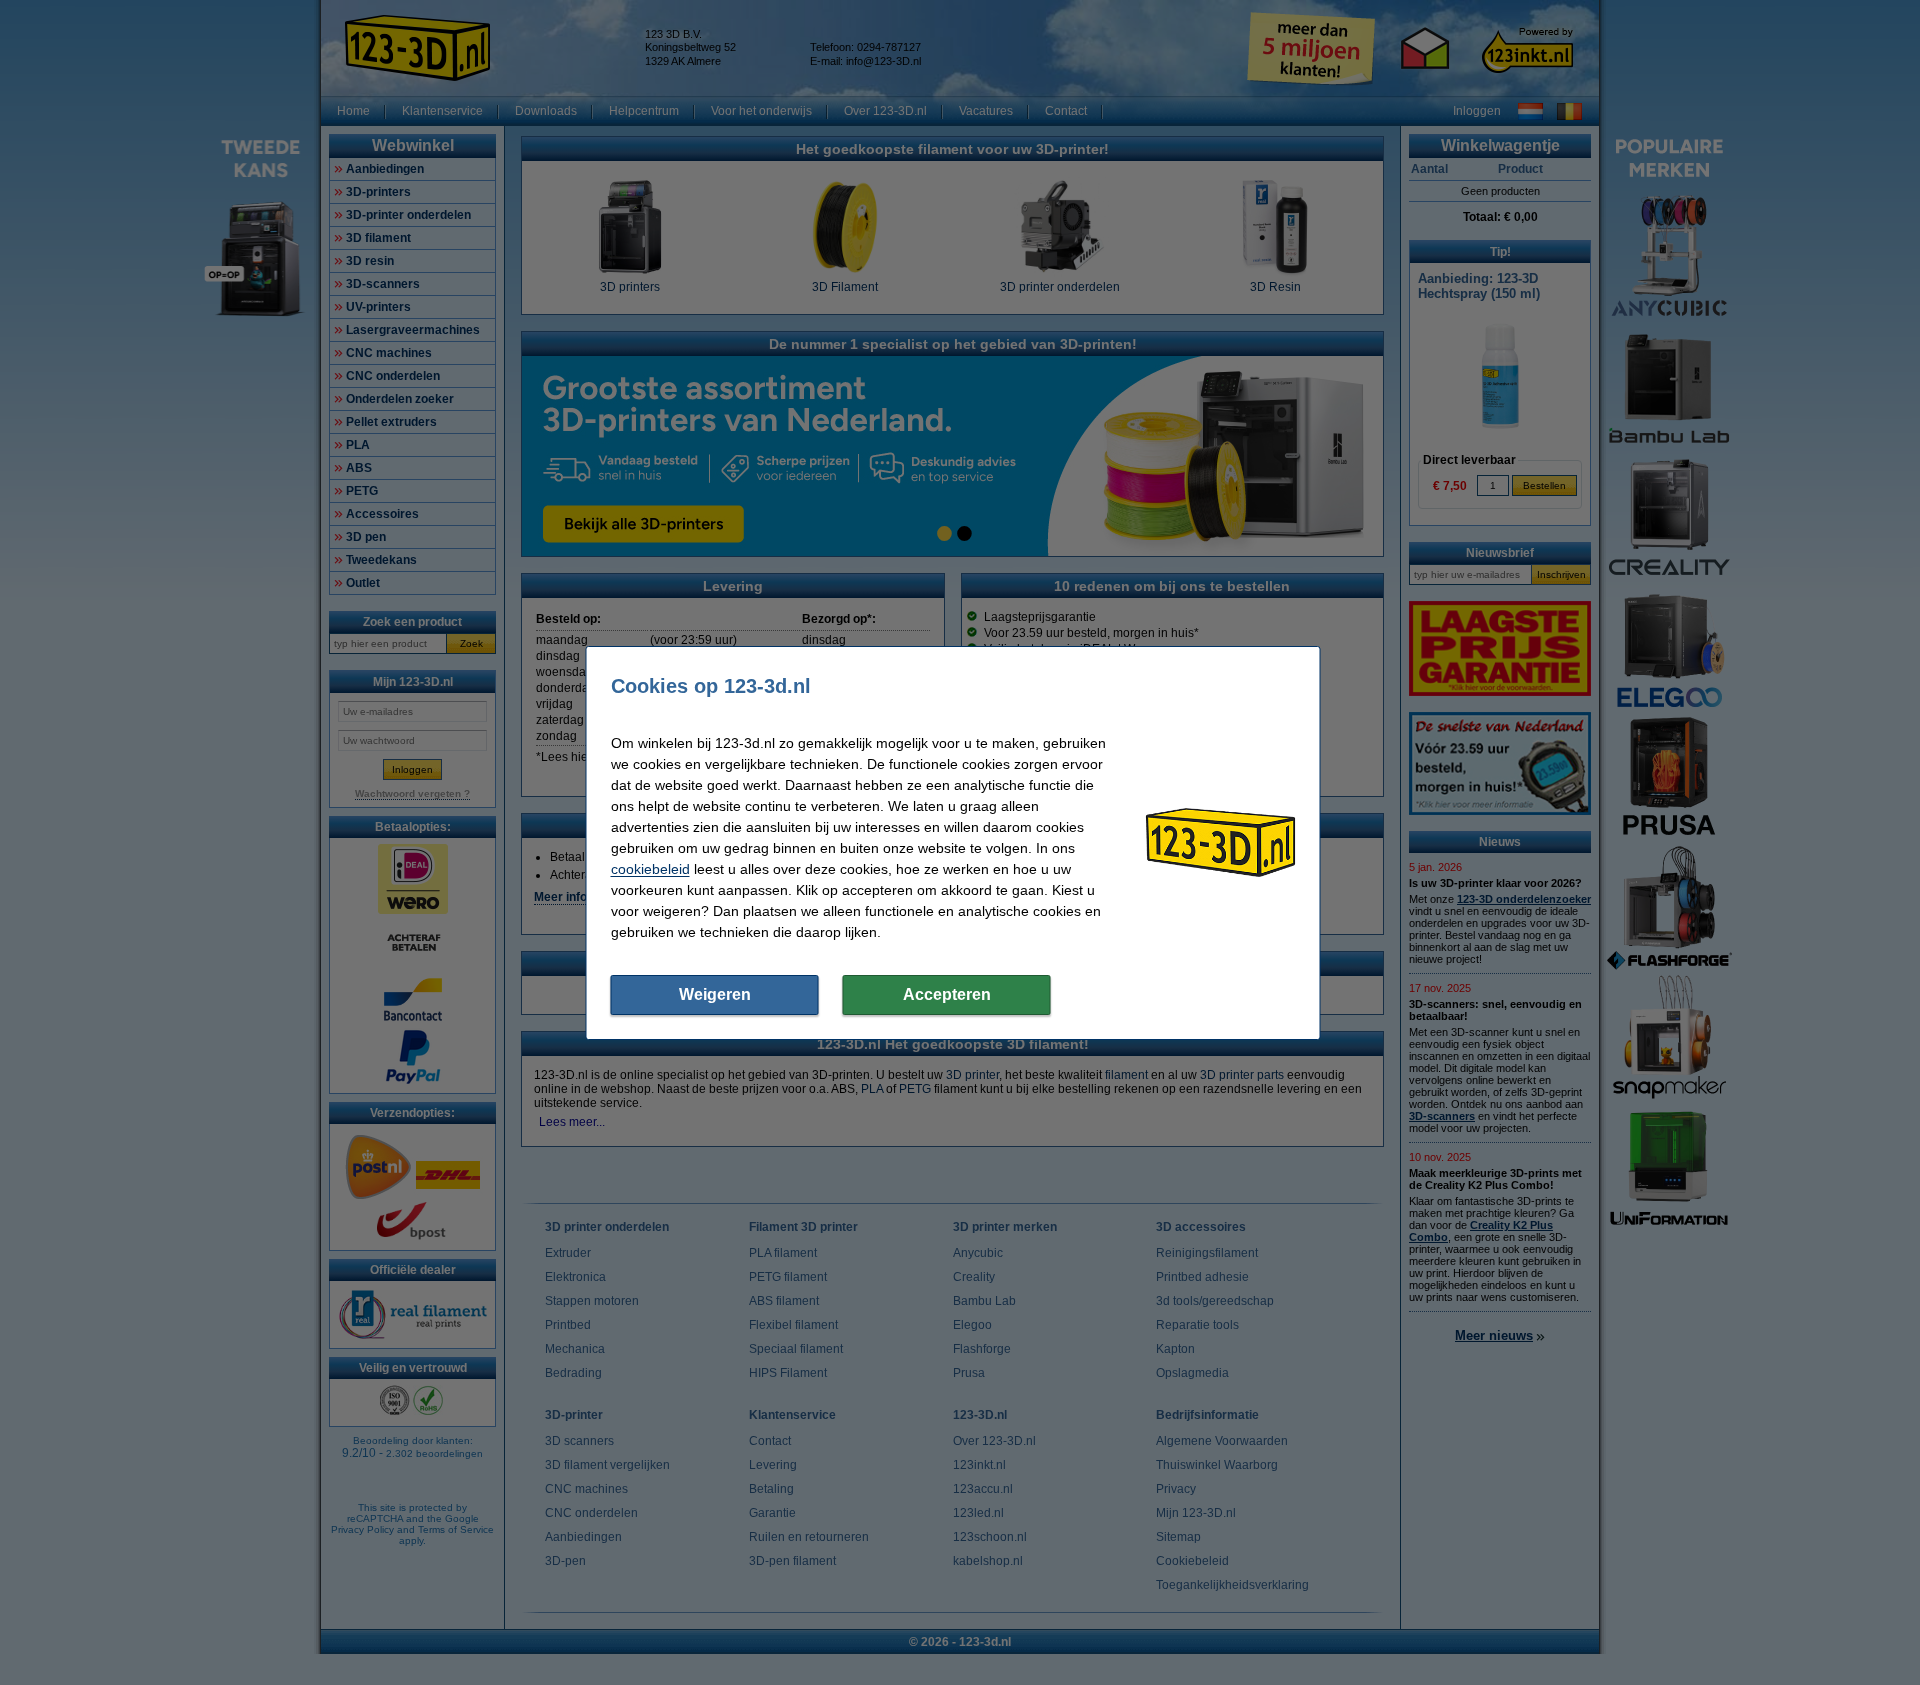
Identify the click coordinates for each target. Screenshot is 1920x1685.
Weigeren (715, 994)
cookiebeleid (650, 869)
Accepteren (947, 994)
